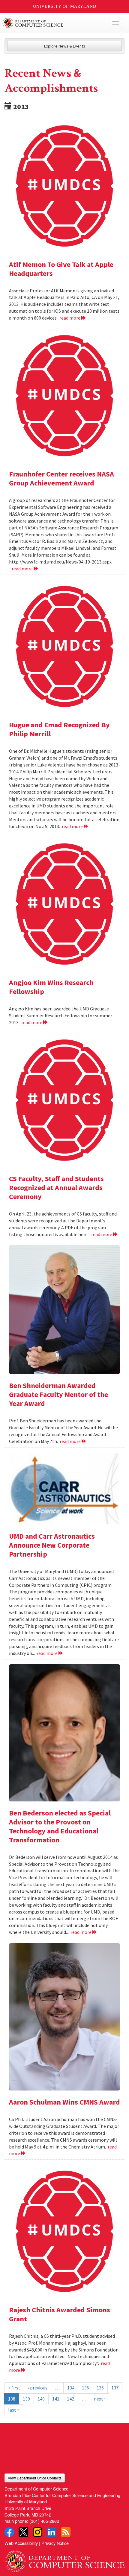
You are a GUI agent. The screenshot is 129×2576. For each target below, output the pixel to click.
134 (71, 2388)
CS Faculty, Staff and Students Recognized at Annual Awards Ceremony (56, 1188)
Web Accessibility (21, 2543)
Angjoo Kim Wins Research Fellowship (51, 987)
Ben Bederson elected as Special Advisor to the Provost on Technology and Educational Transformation (60, 1826)
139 (26, 2399)
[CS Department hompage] (64, 2559)
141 (56, 2399)
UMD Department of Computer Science (52, 23)
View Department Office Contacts (35, 2478)
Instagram (37, 2532)
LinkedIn (52, 2532)
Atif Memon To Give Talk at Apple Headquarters (61, 269)
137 (115, 2388)
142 (70, 2399)
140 (41, 2399)
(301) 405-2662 (44, 2521)
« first (14, 2388)
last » (14, 2410)
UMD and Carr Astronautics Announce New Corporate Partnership (52, 1545)
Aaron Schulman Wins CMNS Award (64, 2102)
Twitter (23, 2532)
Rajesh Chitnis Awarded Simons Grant (60, 2314)
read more (70, 318)
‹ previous (38, 2388)
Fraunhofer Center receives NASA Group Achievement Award (61, 478)
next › (100, 2399)
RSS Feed (66, 2532)
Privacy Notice (55, 2543)
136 (100, 2388)
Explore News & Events (65, 46)
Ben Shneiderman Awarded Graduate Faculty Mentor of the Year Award (58, 1394)
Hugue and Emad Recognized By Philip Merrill (59, 729)
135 (85, 2388)
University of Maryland (65, 6)
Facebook (9, 2532)
